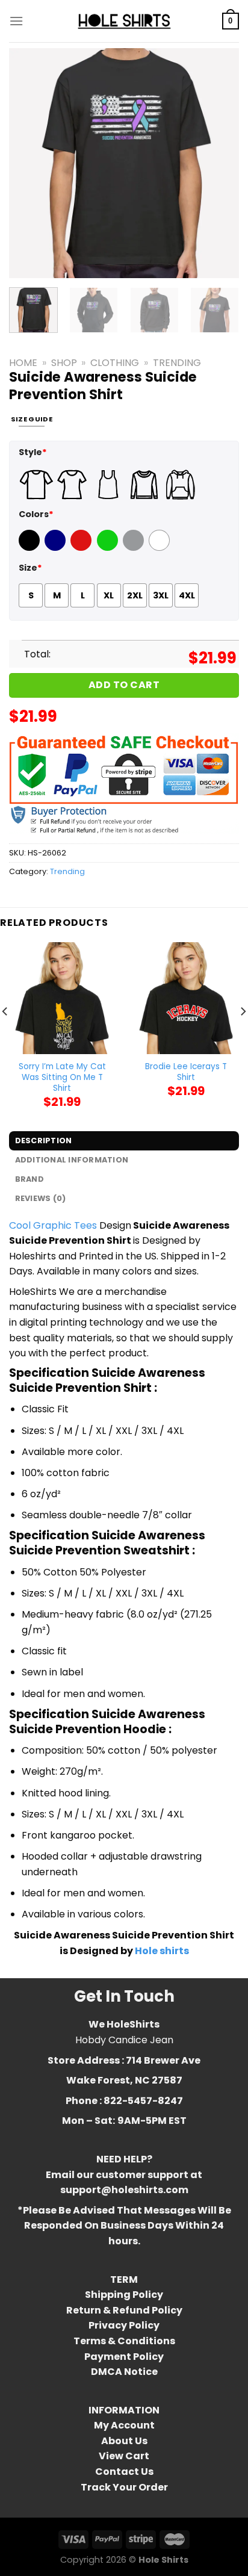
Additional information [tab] (72, 1160)
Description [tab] (44, 1141)
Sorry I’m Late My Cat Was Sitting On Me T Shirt (62, 1077)
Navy (56, 548)
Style (33, 452)
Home (23, 363)
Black (31, 548)
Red (79, 548)
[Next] (219, 163)
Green (109, 548)
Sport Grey (135, 548)
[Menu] (16, 21)
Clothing (115, 363)
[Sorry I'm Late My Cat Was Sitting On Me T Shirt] (62, 998)
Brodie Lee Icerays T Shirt (186, 1072)
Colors (36, 514)
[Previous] (29, 163)
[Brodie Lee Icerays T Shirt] (186, 998)
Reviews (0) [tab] (41, 1198)
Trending (177, 363)
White (161, 548)
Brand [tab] (29, 1179)
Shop (64, 363)
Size (30, 568)
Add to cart (124, 685)
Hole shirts (162, 1951)
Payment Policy (124, 2357)
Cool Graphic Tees (53, 1225)
